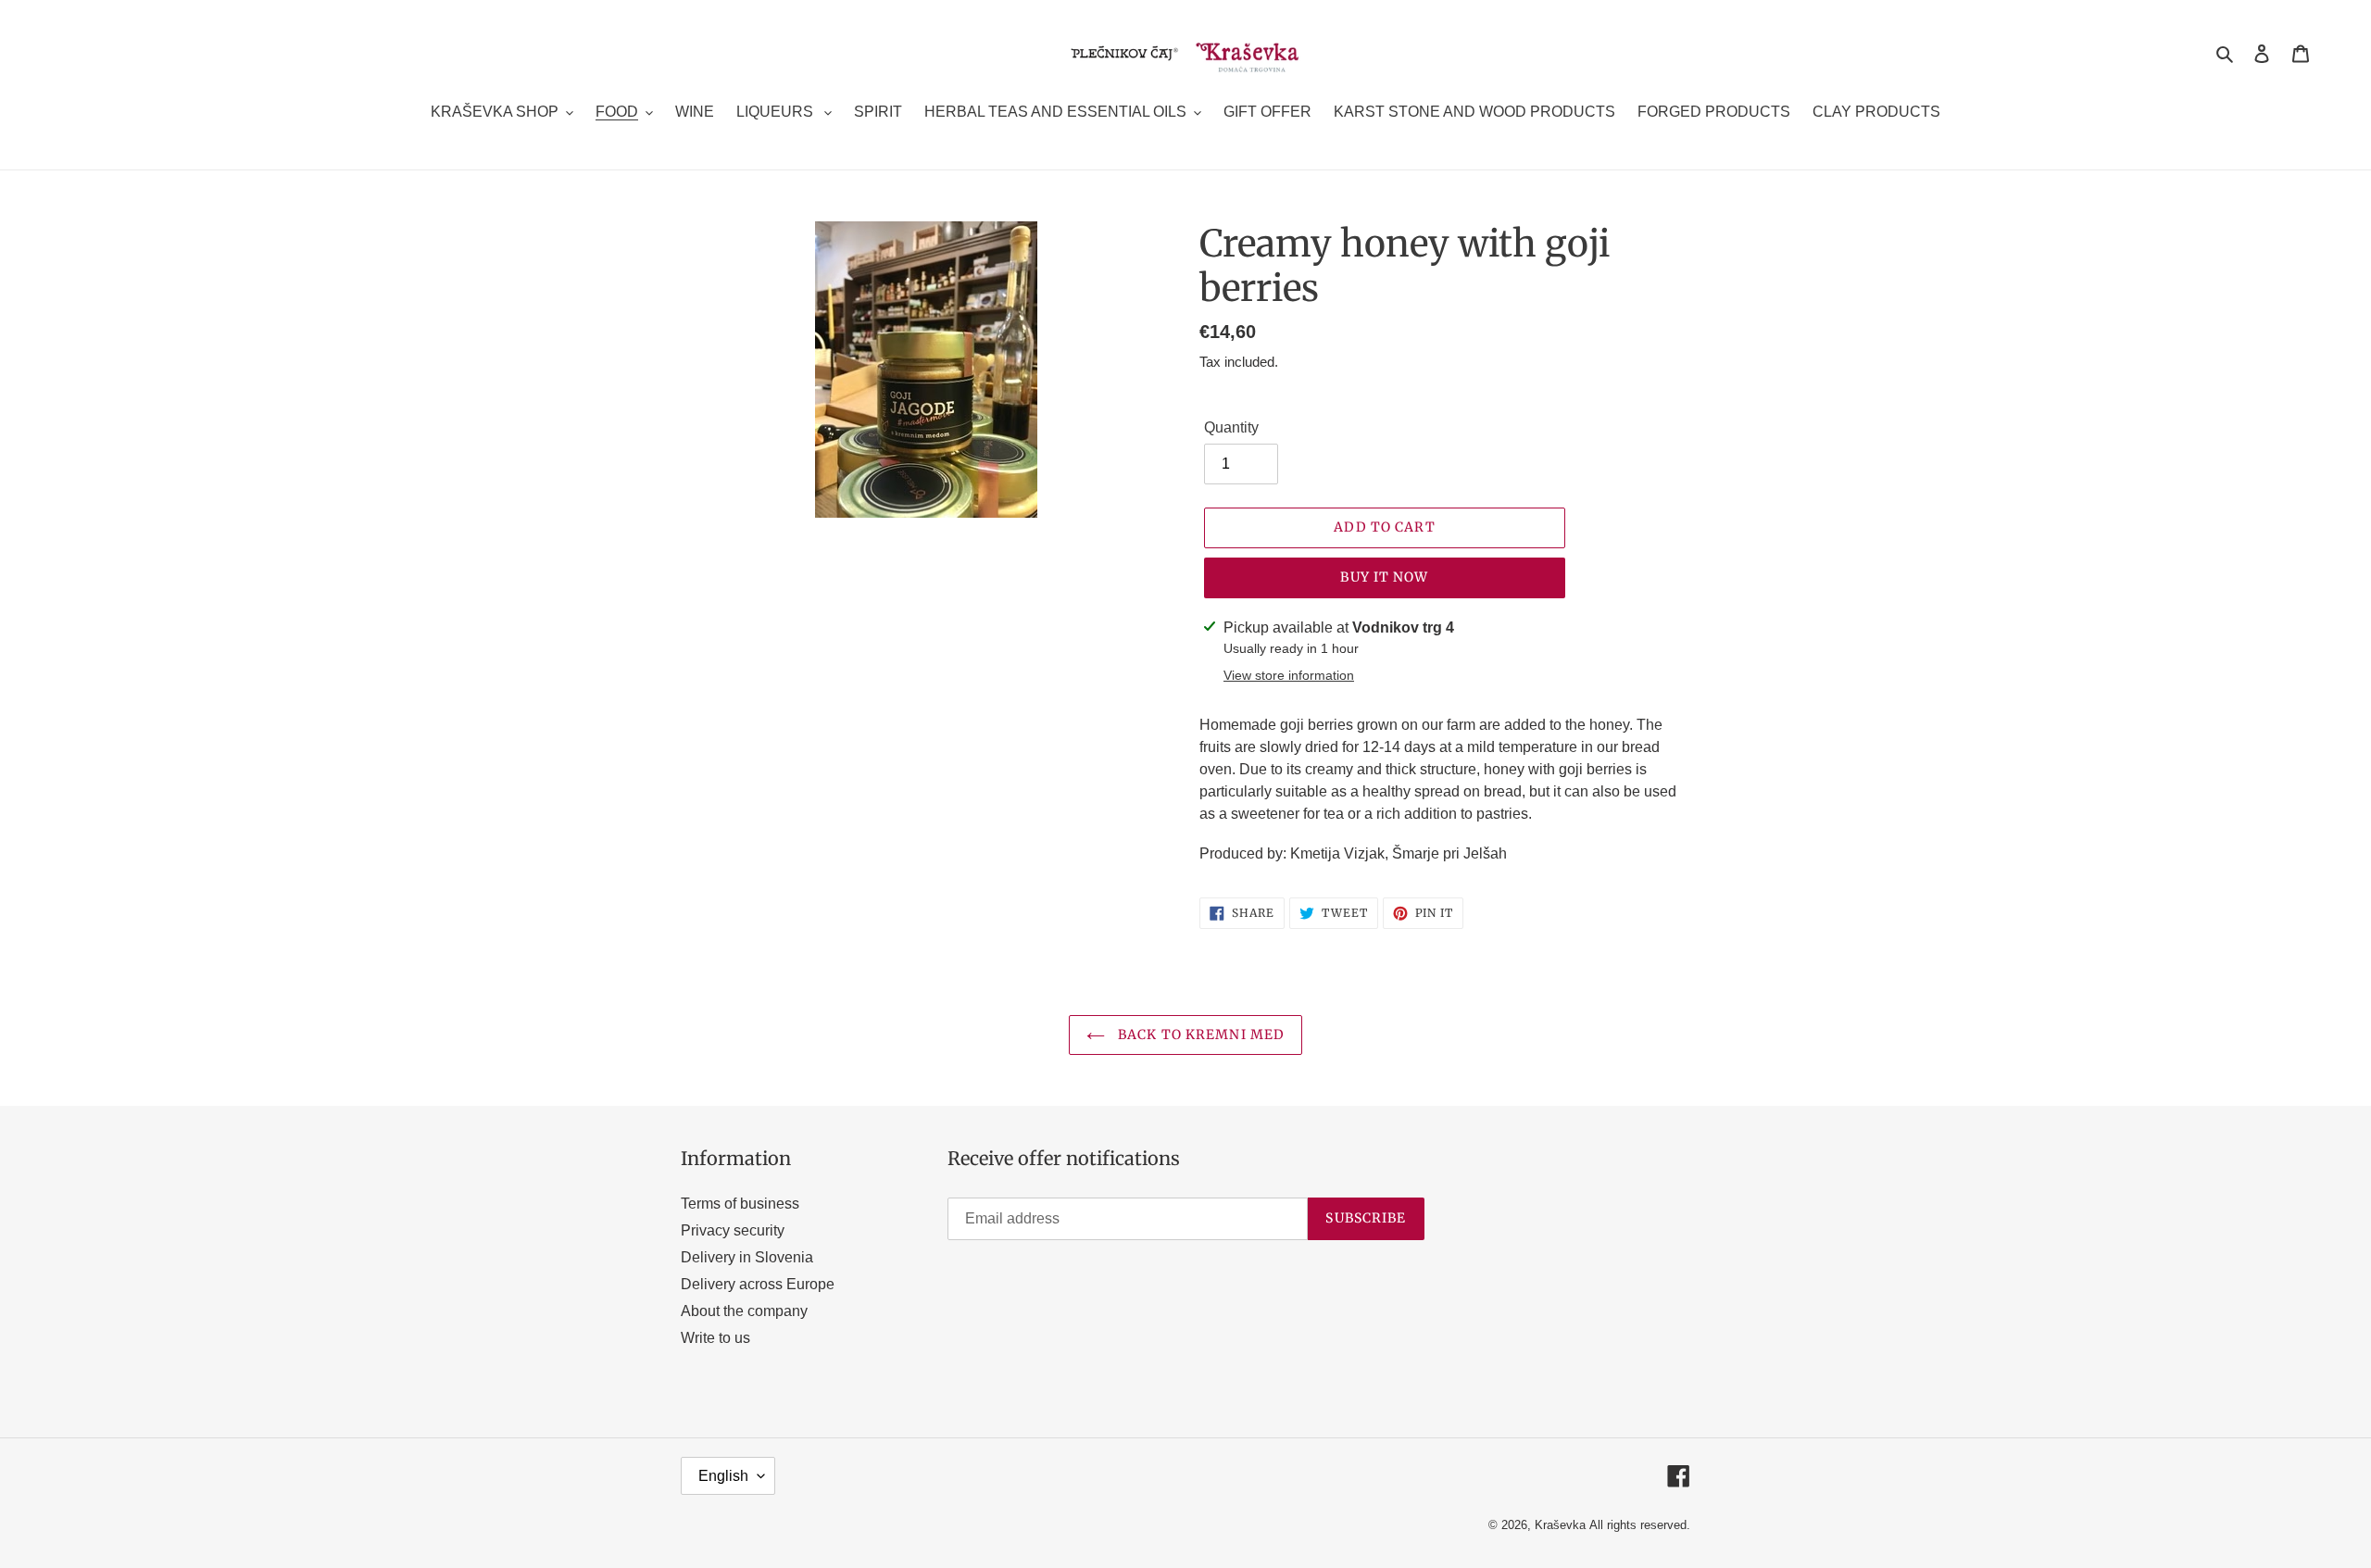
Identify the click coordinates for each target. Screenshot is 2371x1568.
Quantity (1231, 427)
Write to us (715, 1338)
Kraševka (1560, 1525)
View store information (1289, 675)
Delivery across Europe (758, 1284)
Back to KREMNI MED (1199, 1035)
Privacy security (733, 1230)
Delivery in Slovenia (747, 1257)
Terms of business (740, 1204)
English (723, 1476)
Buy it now (1384, 577)
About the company (744, 1311)
